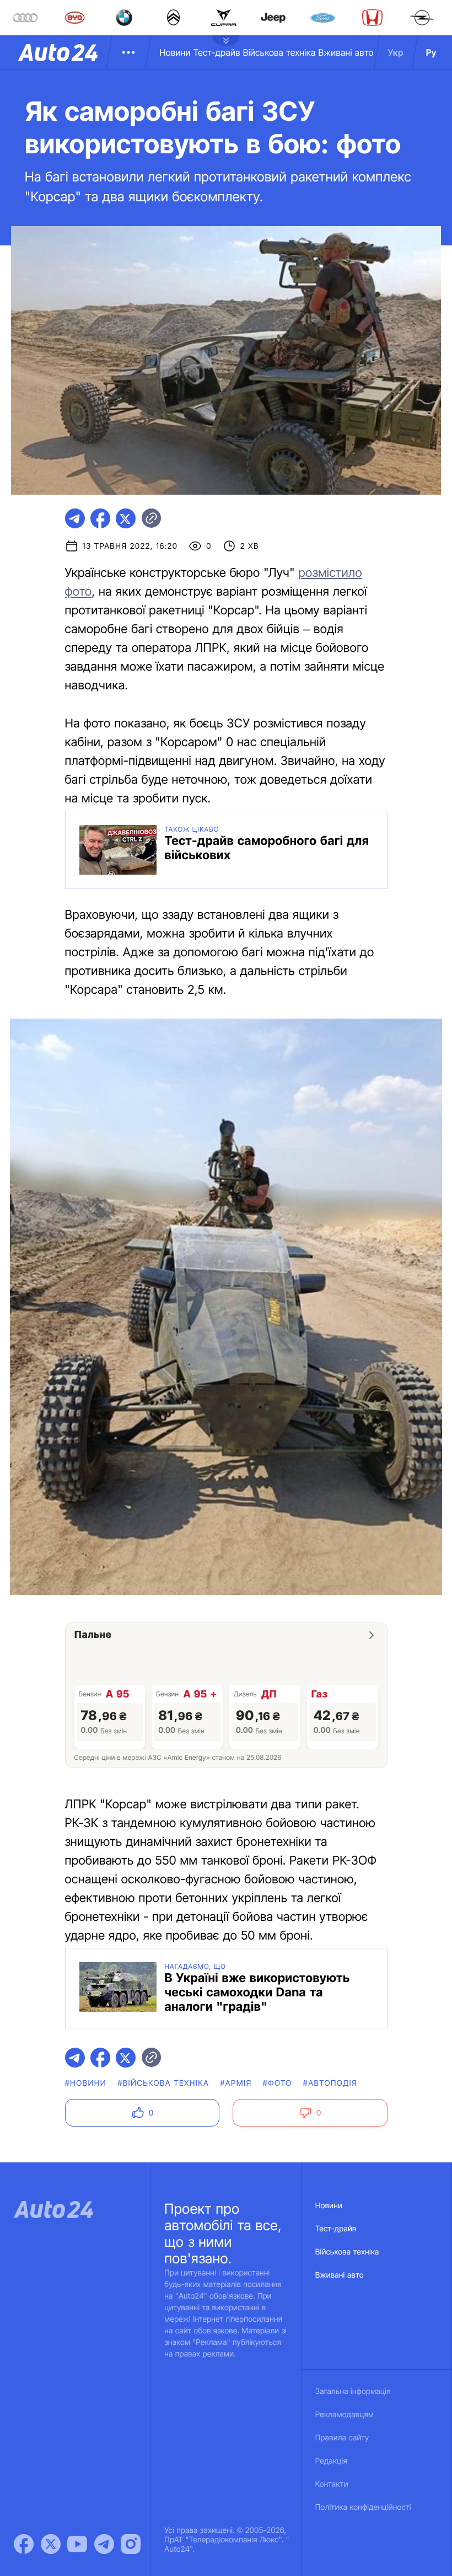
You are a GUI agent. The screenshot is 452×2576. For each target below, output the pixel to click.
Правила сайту (342, 2438)
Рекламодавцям (345, 2415)
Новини (175, 52)
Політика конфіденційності (363, 2507)
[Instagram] (131, 2544)
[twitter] (126, 518)
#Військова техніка (163, 2083)
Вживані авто (346, 52)
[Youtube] (77, 2544)
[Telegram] (104, 2544)
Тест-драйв (217, 52)
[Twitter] (51, 2544)
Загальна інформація (353, 2392)
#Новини (86, 2083)
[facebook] (100, 518)
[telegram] (75, 518)
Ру (431, 52)
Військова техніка (279, 52)
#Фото (278, 2083)
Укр (396, 52)
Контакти (332, 2484)
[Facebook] (24, 2544)
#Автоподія (330, 2083)
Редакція (331, 2461)
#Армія (236, 2083)
